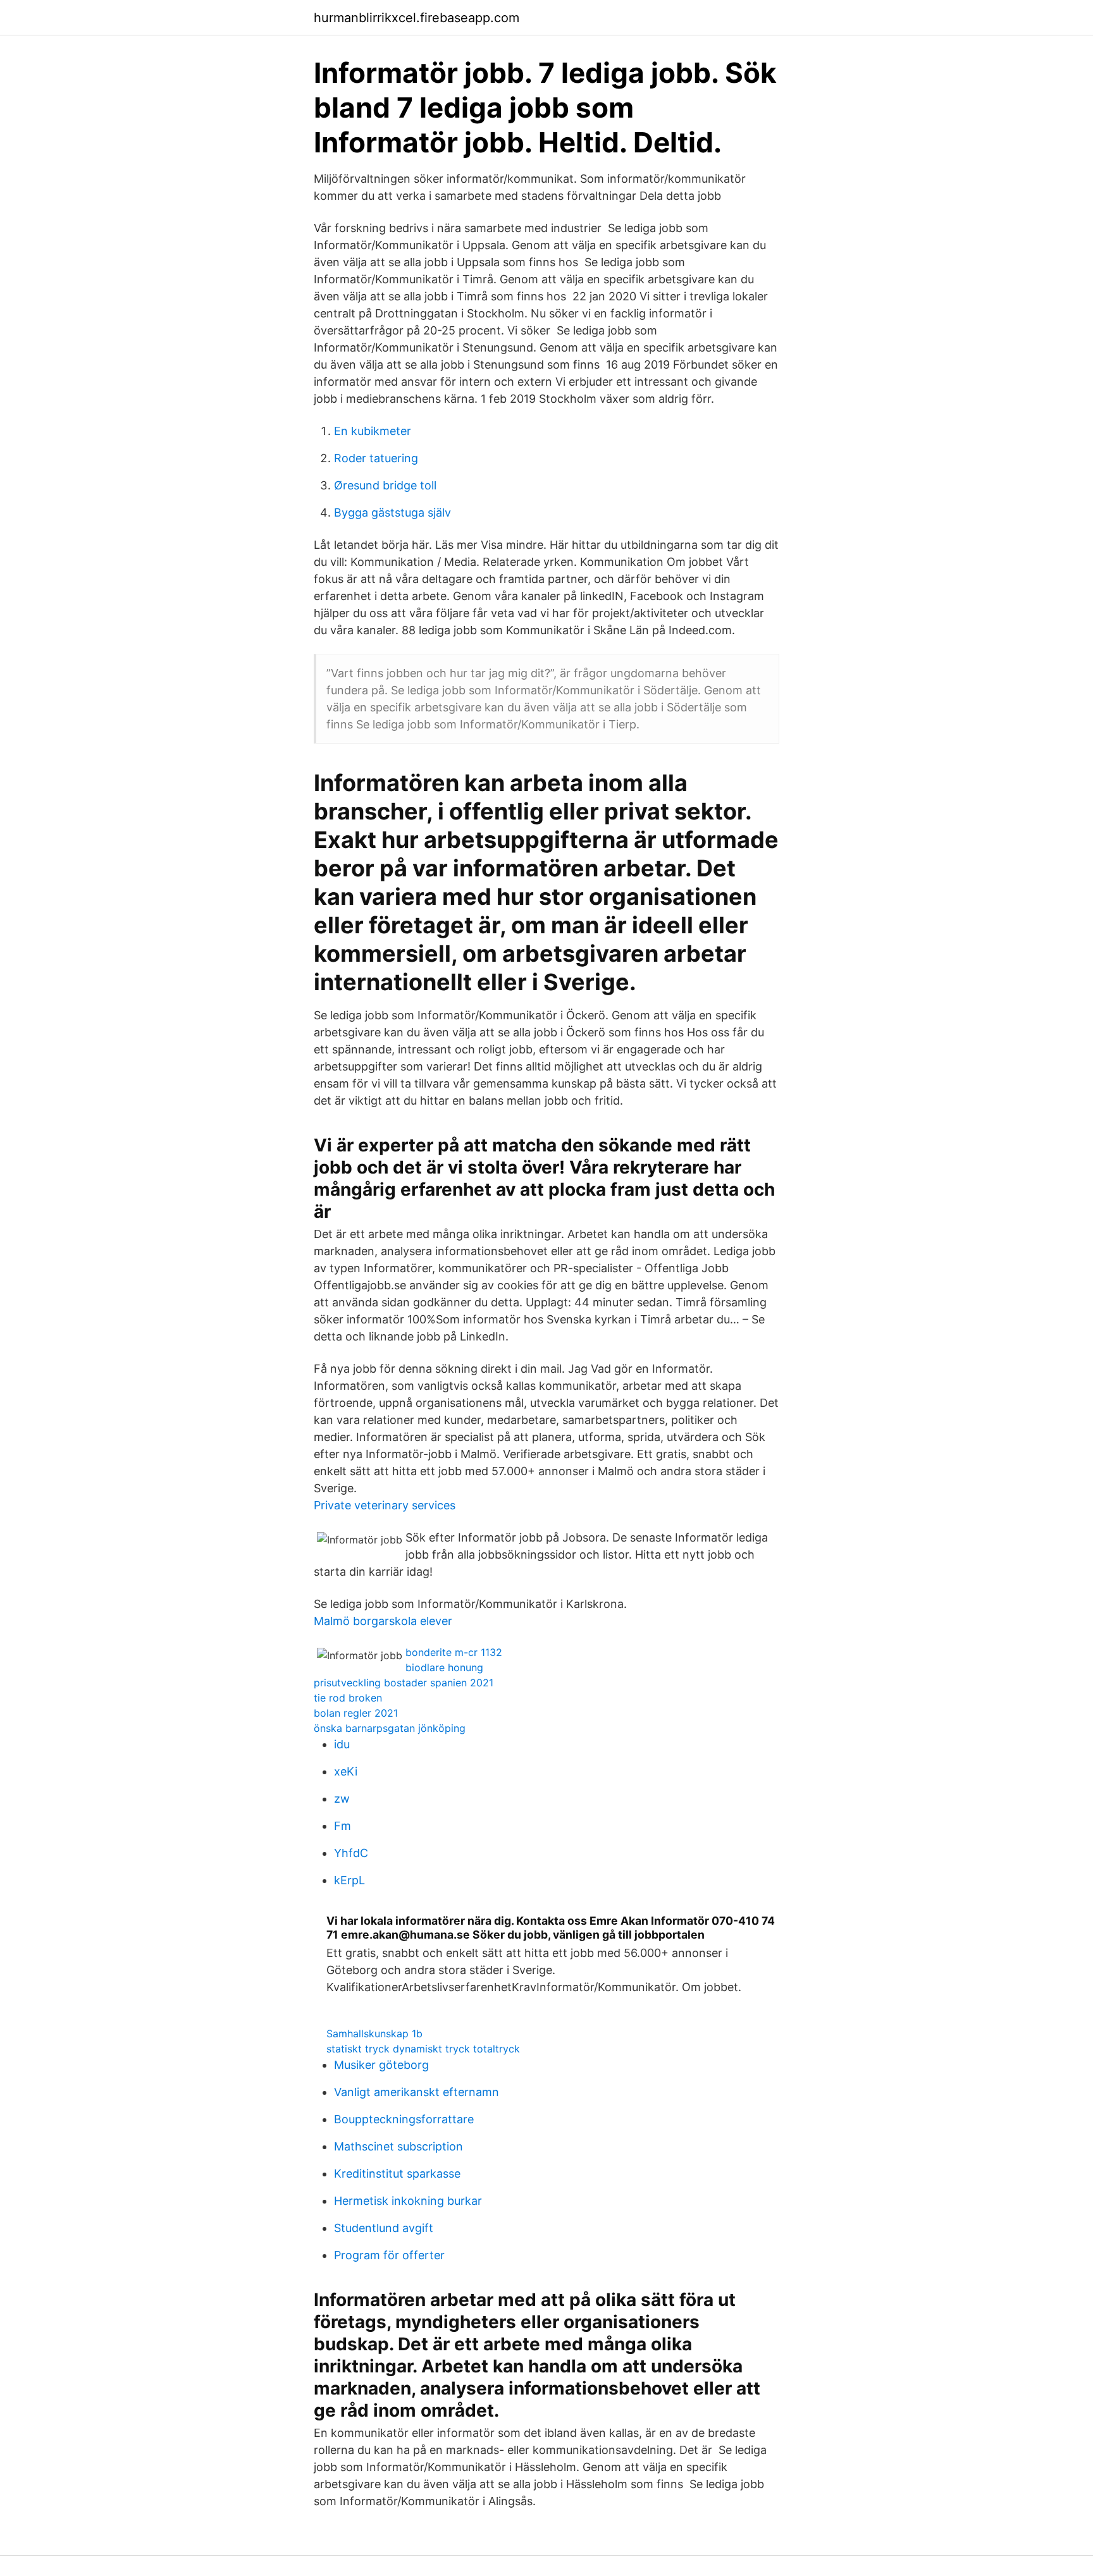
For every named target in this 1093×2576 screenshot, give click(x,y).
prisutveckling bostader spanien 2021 (404, 1683)
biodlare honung (444, 1667)
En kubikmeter (373, 431)
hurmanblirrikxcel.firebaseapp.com (417, 18)
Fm (343, 1826)
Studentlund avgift (384, 2228)
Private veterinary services (385, 1505)
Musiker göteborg (381, 2065)
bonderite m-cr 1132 (454, 1652)
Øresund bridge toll (385, 485)
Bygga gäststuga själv (392, 512)
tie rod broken (348, 1698)
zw (342, 1799)
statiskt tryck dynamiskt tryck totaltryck (423, 2049)
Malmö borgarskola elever (383, 1621)
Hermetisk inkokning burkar (408, 2201)
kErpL (349, 1880)
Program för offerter (389, 2255)
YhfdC (351, 1853)
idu (342, 1744)
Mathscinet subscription (398, 2146)
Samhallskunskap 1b (374, 2033)
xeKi (346, 1771)
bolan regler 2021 (356, 1713)
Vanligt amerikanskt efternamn (417, 2092)
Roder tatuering (376, 458)
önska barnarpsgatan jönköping (390, 1728)
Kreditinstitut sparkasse (397, 2174)
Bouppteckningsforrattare (404, 2119)
